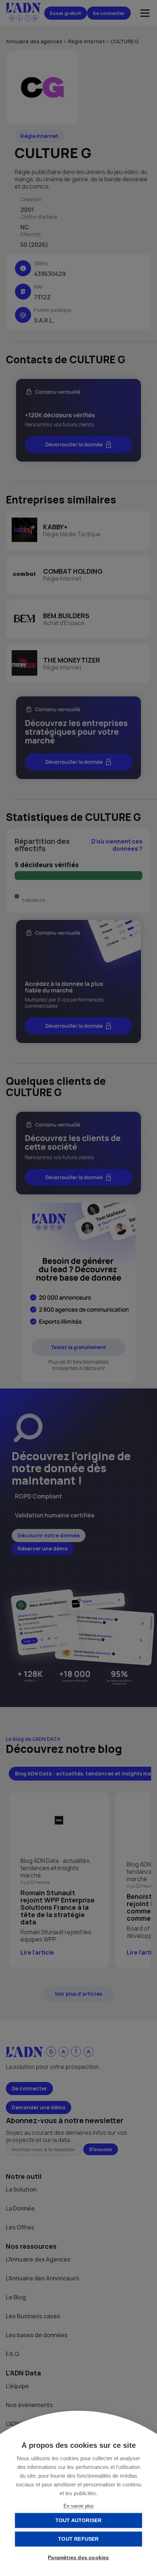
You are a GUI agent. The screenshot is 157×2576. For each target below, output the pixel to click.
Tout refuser (78, 2539)
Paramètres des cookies (78, 2558)
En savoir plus (79, 2506)
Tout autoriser (79, 2520)
